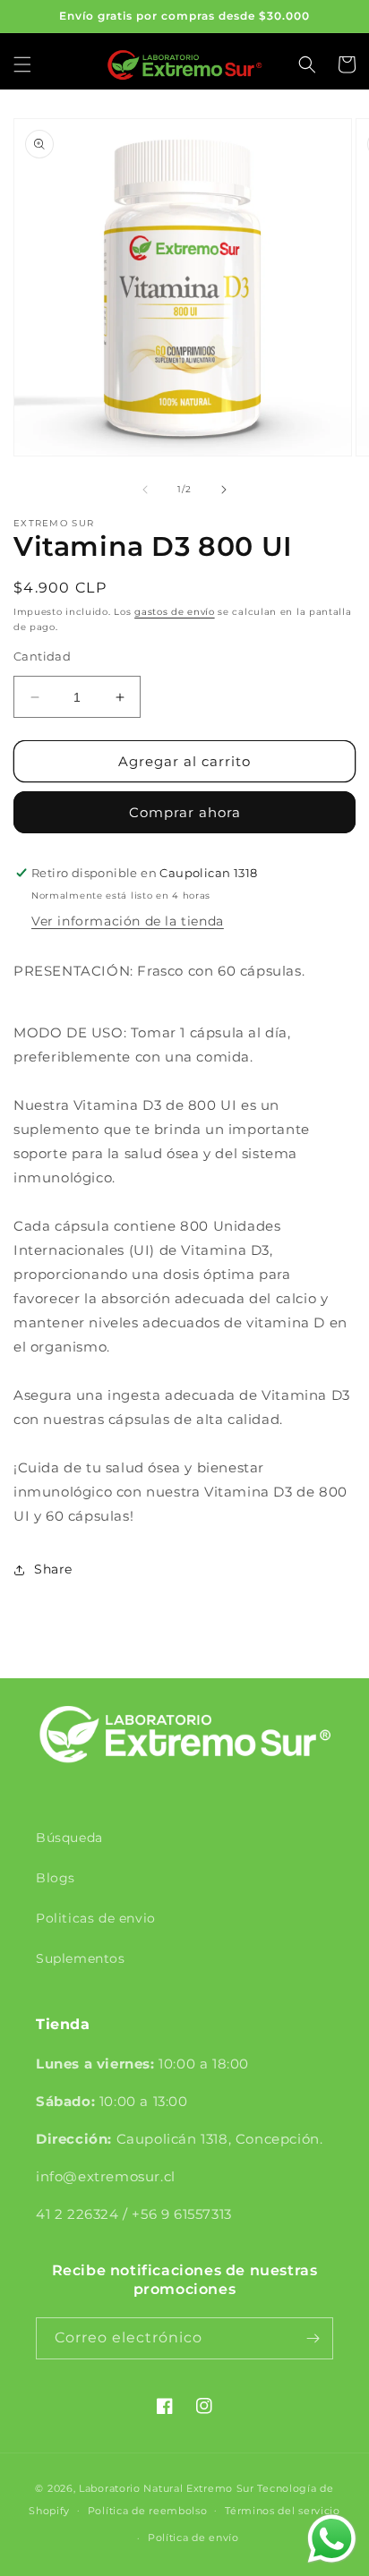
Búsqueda (69, 1838)
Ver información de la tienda (128, 921)
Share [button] (53, 1569)
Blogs (56, 1878)
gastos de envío (175, 612)
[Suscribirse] (313, 2338)
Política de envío (193, 2538)
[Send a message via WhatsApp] (332, 2539)
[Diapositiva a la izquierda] (145, 490)
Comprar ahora (185, 812)
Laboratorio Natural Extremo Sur (167, 2488)
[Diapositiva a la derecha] (224, 490)
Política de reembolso (148, 2511)
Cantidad (42, 656)
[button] (22, 64)
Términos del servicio (283, 2511)
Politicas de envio (96, 1918)
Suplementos (81, 1958)
